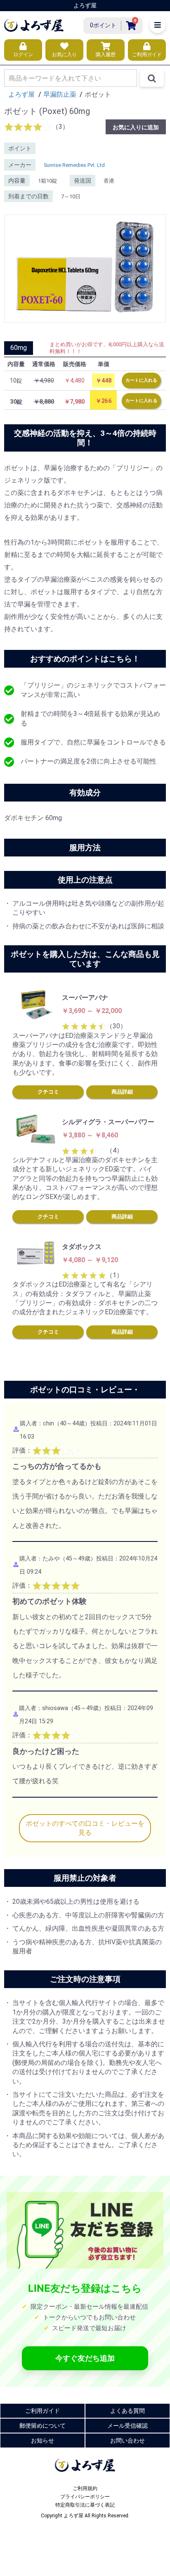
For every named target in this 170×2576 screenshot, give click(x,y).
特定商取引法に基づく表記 (85, 2505)
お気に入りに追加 (136, 127)
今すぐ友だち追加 (85, 2358)
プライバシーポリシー (85, 2497)
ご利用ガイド (42, 2411)
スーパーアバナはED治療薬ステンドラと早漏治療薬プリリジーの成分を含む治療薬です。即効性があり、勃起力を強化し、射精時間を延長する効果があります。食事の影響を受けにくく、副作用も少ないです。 (85, 1054)
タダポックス (82, 1247)
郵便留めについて (42, 2426)
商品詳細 (122, 1092)
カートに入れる (141, 380)
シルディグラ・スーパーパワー (108, 1122)
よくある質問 (127, 2411)
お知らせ (42, 2440)
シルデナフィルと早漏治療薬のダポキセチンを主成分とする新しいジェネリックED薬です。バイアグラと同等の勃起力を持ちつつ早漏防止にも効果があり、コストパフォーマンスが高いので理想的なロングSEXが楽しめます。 (85, 1179)
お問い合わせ (127, 2440)
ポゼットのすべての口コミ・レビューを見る (85, 1828)
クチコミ (48, 1092)
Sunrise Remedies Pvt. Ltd (74, 165)
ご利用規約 (85, 2488)
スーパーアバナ (85, 998)
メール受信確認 (127, 2426)
